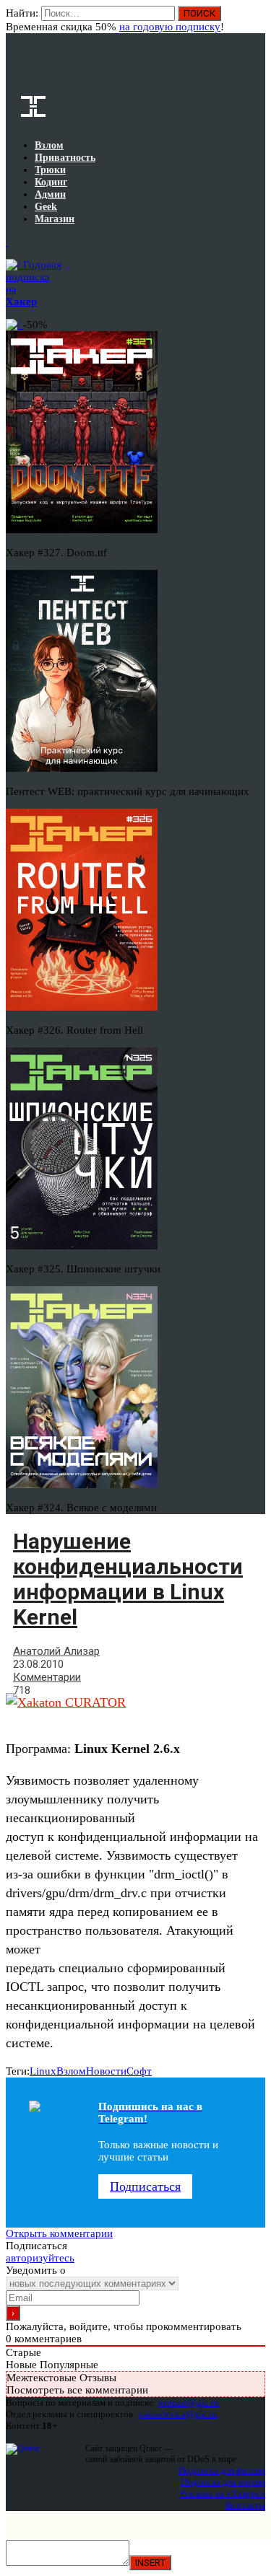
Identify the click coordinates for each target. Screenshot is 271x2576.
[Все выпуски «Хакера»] (7, 242)
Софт (139, 2071)
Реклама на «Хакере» (223, 2493)
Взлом (71, 2071)
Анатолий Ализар (56, 1651)
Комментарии (47, 1677)
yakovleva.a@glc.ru (177, 2414)
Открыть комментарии (59, 2233)
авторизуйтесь (40, 2258)
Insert (150, 2563)
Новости (106, 2071)
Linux (43, 2071)
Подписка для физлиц (222, 2470)
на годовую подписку (170, 27)
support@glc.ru (189, 2403)
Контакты (245, 2505)
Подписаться (145, 2186)
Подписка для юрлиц (223, 2482)
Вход (255, 20)
